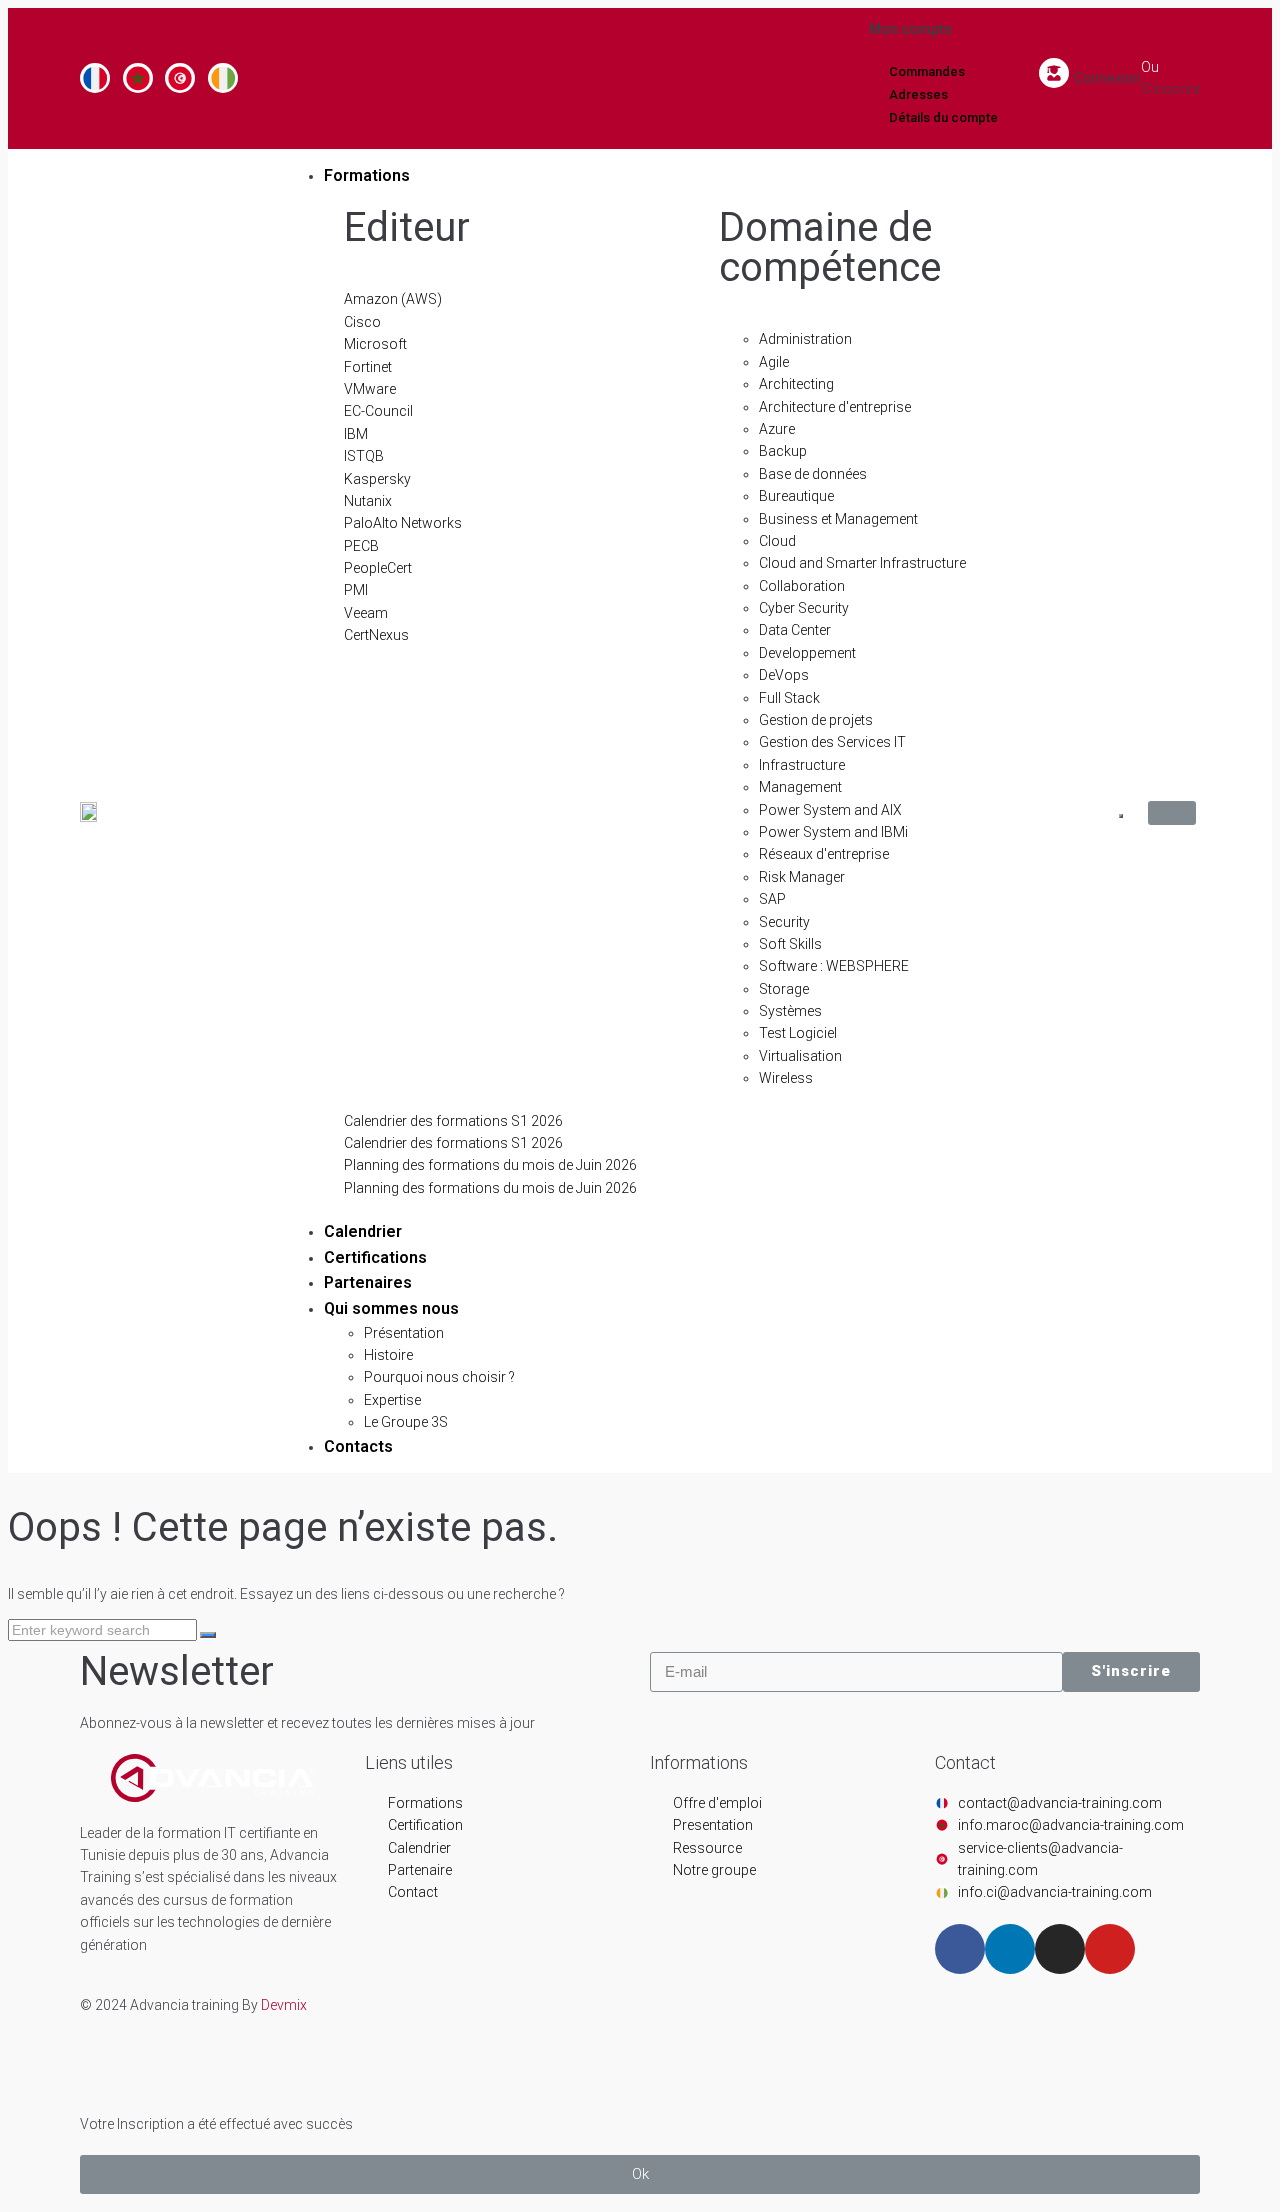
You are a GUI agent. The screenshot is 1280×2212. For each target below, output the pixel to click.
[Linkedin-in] (1010, 1949)
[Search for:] (104, 1630)
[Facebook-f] (960, 1949)
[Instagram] (1060, 1949)
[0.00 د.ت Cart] (1172, 813)
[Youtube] (1110, 1949)
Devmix (284, 2005)
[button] (640, 2174)
